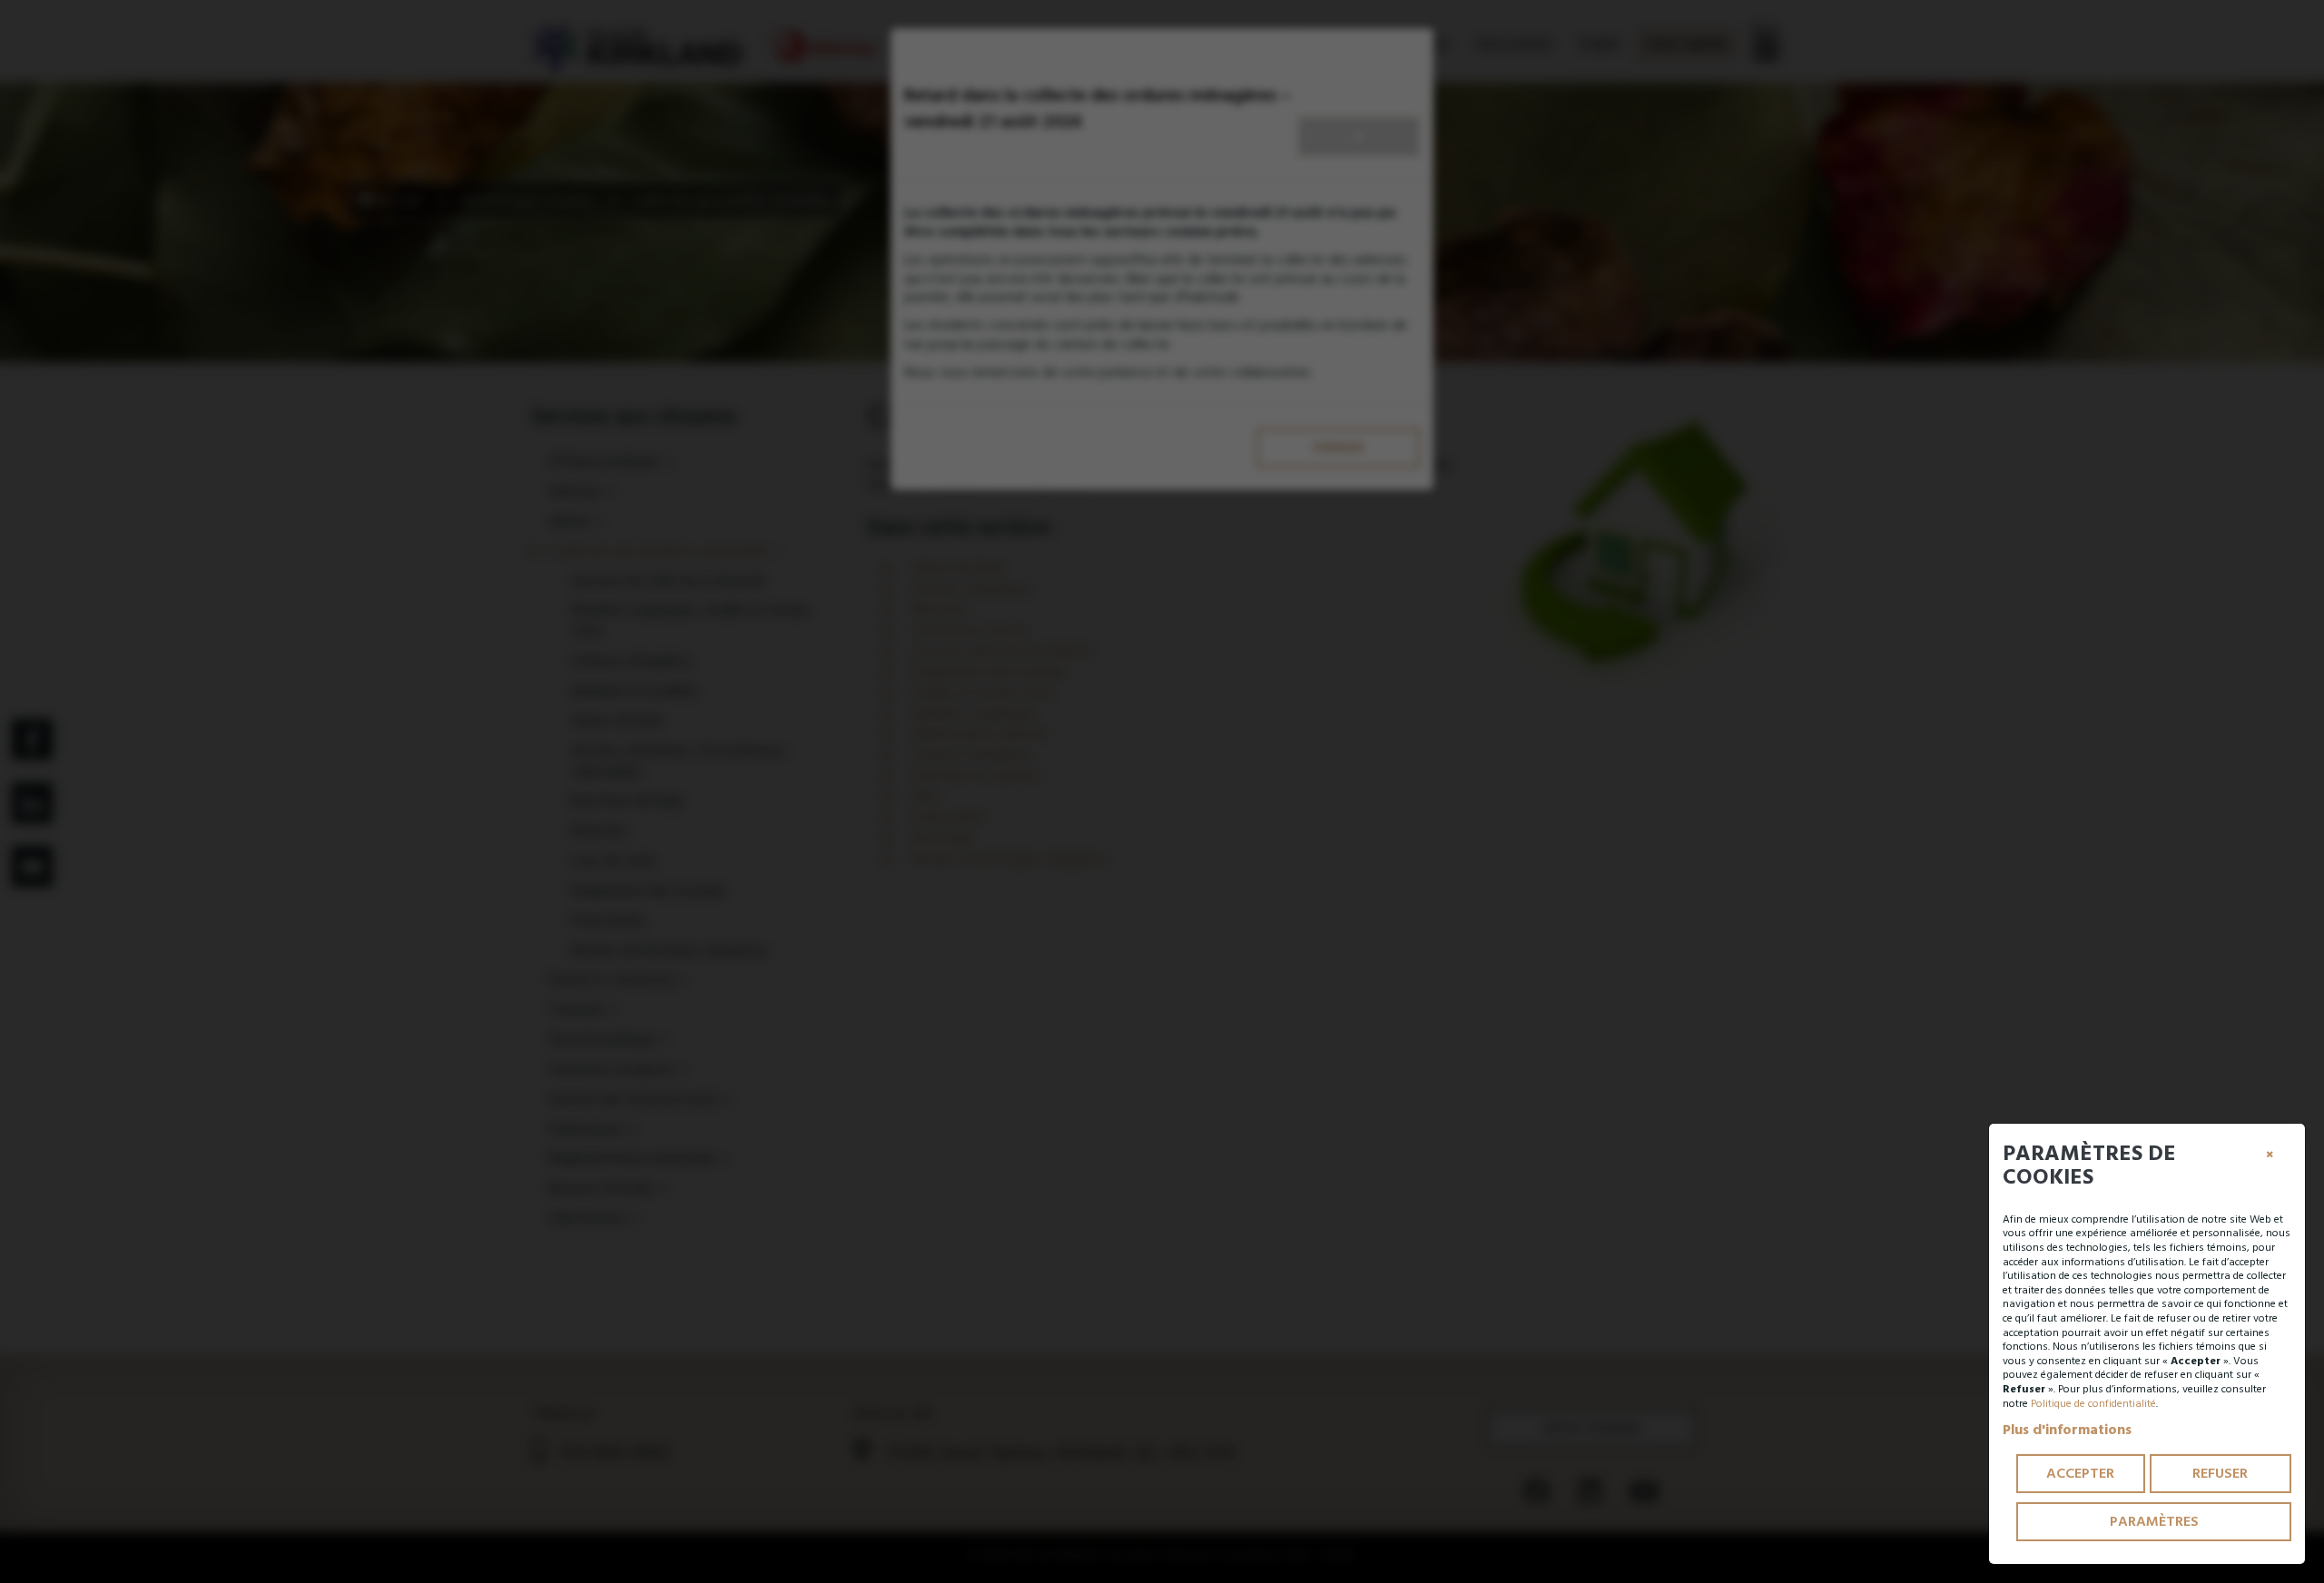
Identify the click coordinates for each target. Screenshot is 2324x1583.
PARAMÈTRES (2154, 1521)
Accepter (2080, 1473)
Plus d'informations (2067, 1430)
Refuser (2220, 1473)
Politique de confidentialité (2093, 1404)
